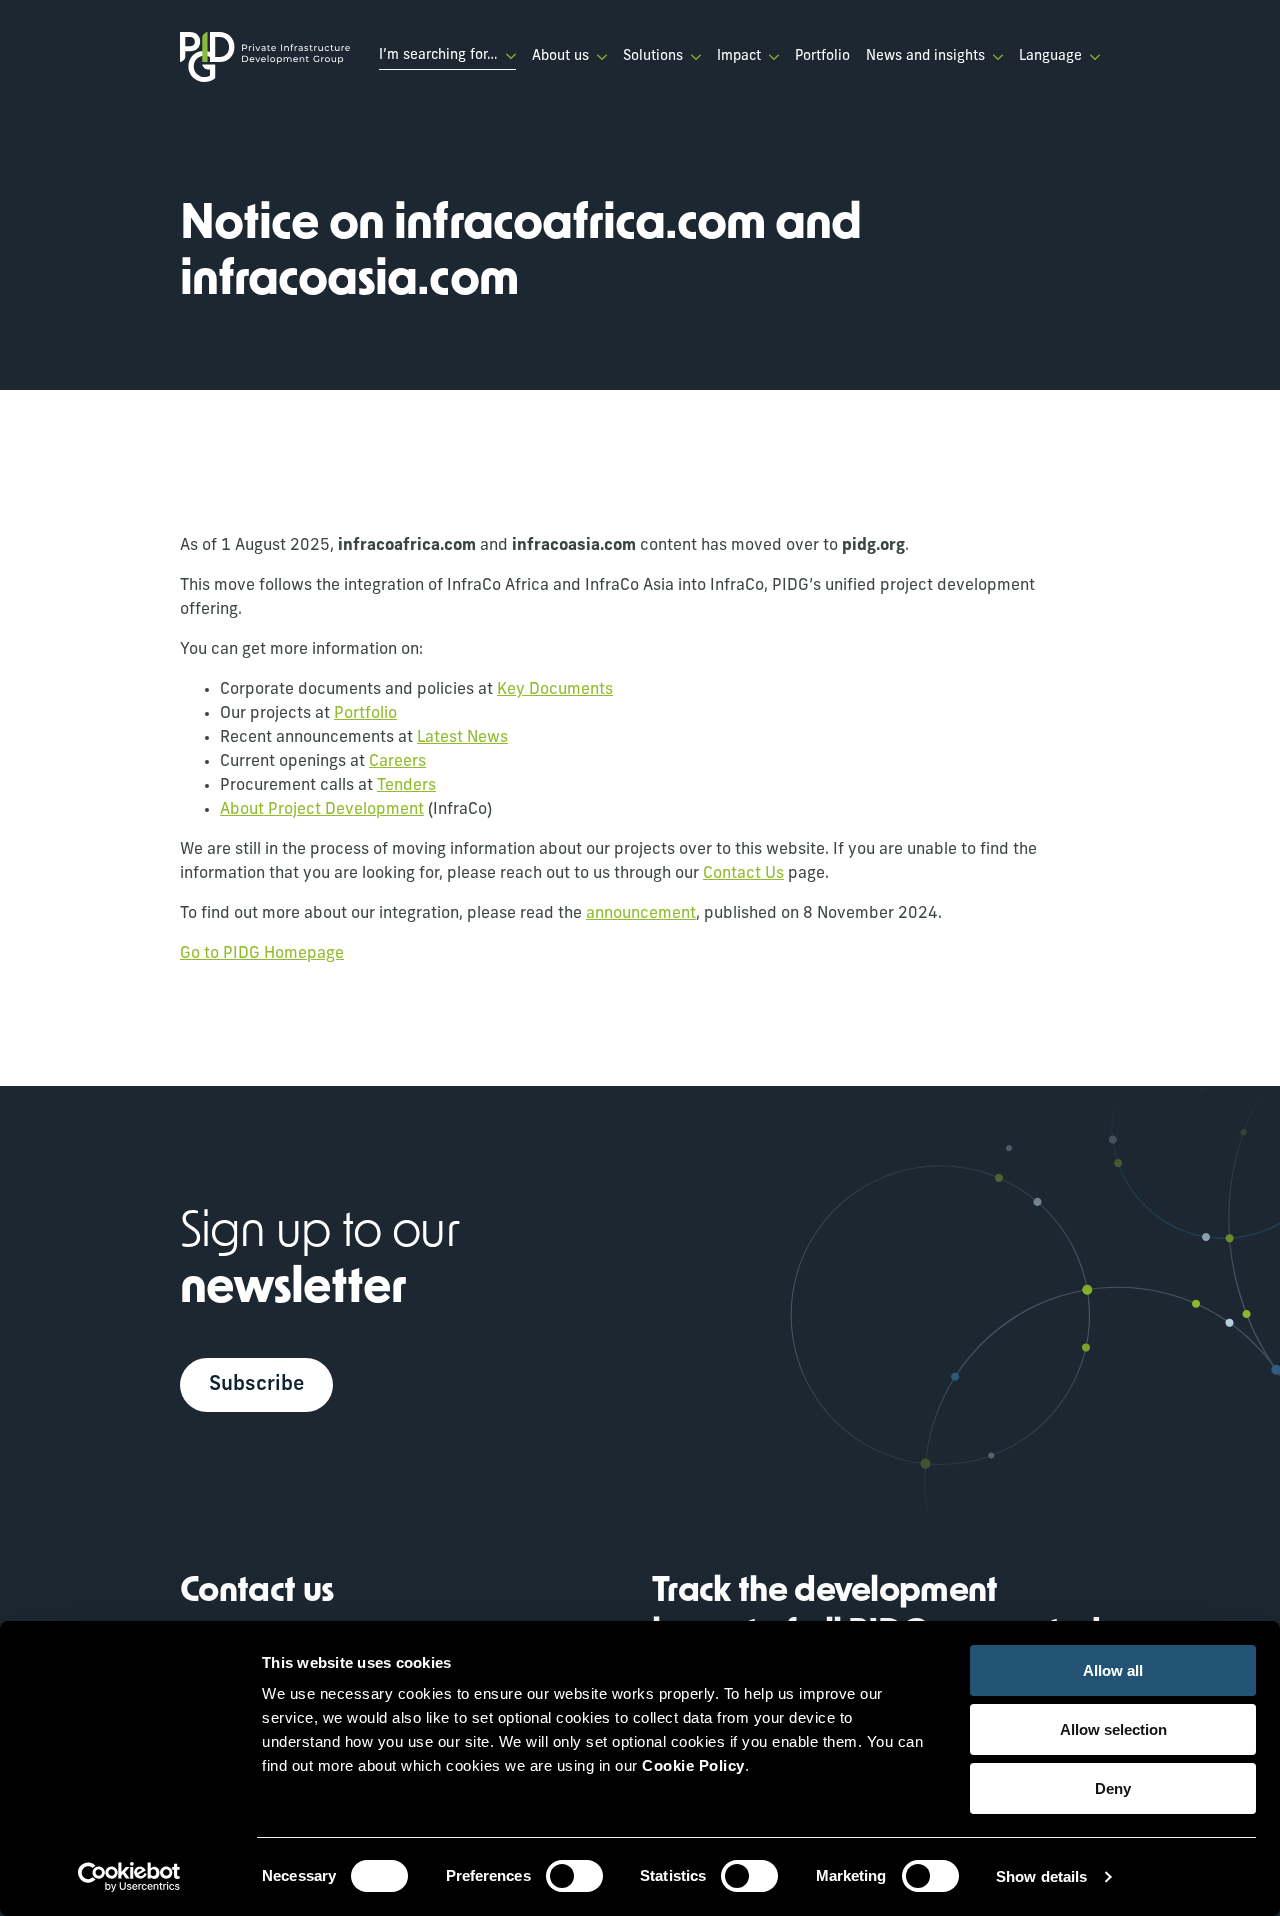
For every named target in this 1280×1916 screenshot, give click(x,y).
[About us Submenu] (598, 57)
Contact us (257, 1592)
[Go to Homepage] (265, 57)
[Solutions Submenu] (692, 57)
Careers (397, 762)
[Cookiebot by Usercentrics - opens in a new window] (129, 1877)
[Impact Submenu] (770, 57)
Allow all (1113, 1670)
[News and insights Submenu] (994, 57)
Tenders (406, 786)
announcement (641, 914)
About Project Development (322, 810)
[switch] (574, 1876)
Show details (1041, 1876)
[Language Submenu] (1091, 57)
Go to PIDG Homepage (262, 954)
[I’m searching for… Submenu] (507, 56)
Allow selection (1113, 1729)
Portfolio (822, 56)
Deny (1113, 1788)
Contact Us (743, 874)
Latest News (462, 738)
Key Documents (555, 690)
